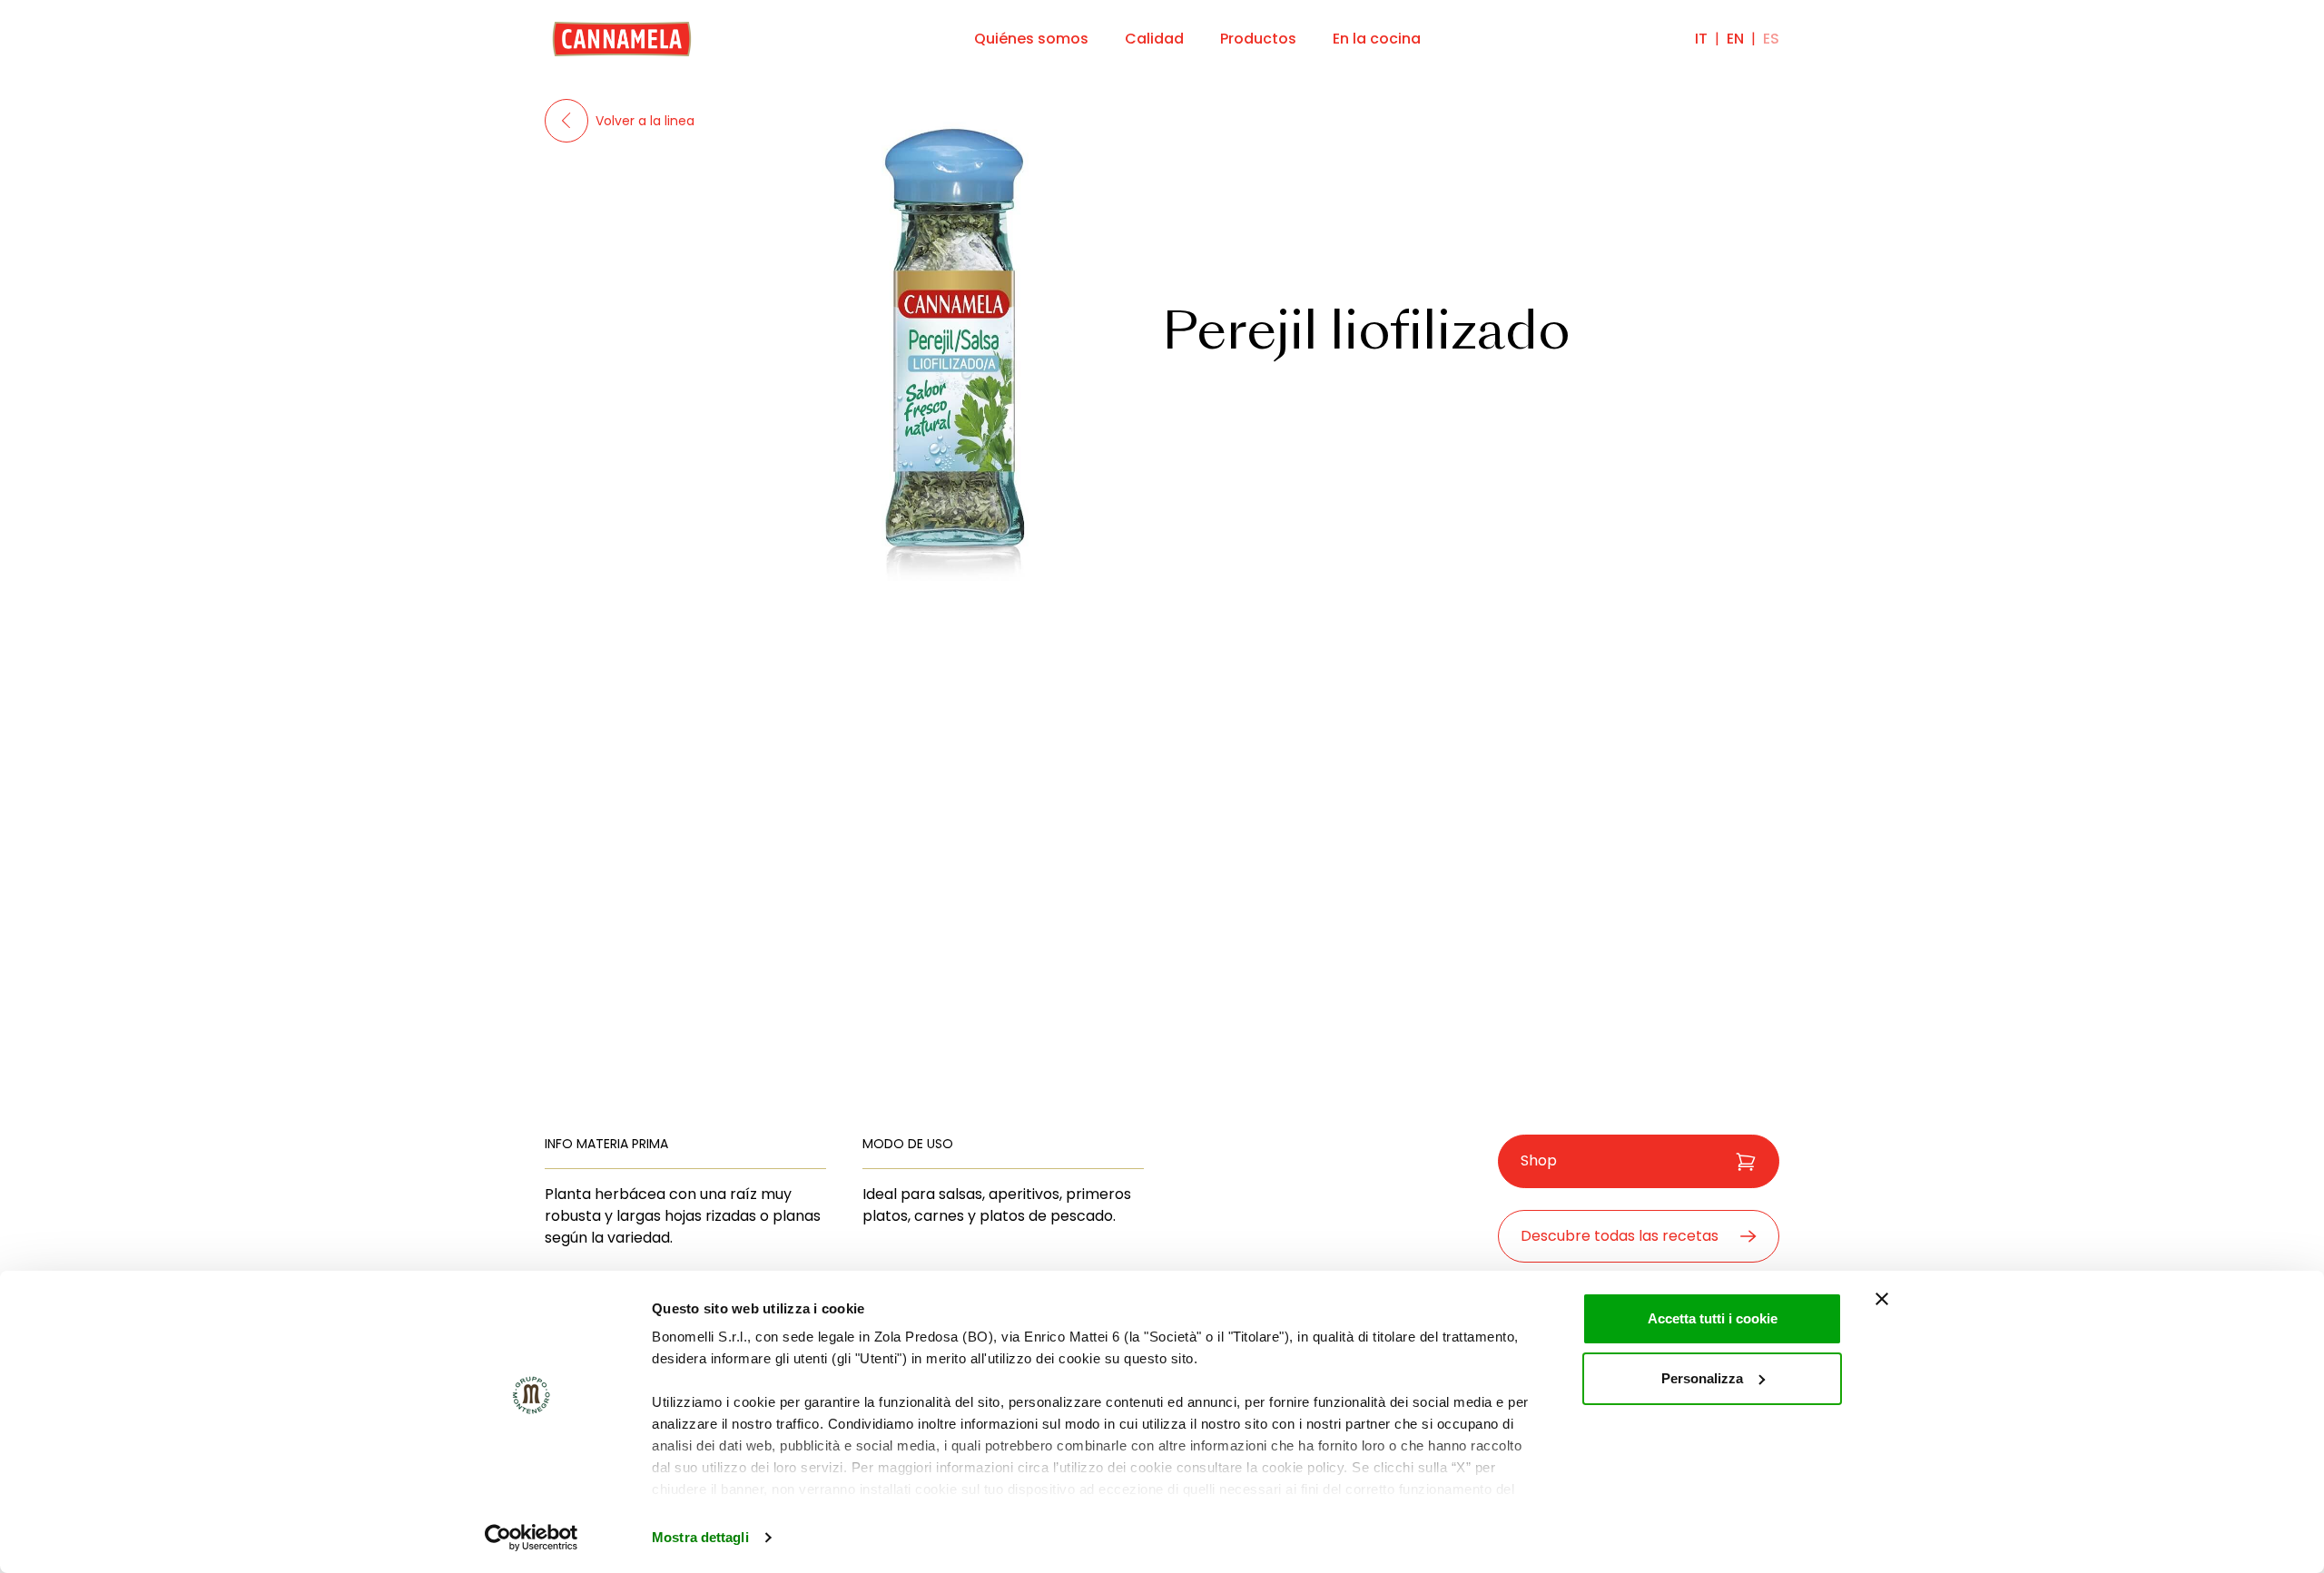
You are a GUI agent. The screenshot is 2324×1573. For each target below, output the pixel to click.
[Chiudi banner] (1882, 1299)
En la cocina (1377, 39)
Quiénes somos (1031, 39)
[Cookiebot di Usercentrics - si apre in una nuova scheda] (532, 1538)
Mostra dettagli (700, 1537)
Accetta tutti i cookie (1713, 1318)
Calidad (1154, 39)
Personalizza (1702, 1378)
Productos (1258, 39)
